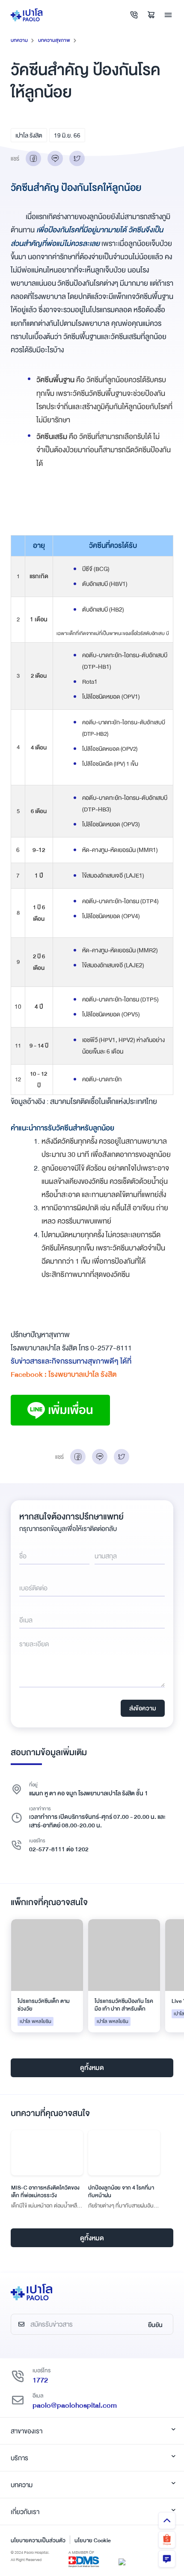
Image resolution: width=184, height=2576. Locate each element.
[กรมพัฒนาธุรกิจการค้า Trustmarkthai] (122, 2561)
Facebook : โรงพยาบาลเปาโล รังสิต (64, 1374)
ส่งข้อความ (143, 1708)
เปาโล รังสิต (29, 135)
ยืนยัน (155, 2325)
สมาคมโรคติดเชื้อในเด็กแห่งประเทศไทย (104, 1102)
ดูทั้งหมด (92, 2068)
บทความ (19, 40)
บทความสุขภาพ (54, 40)
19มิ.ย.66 (67, 135)
